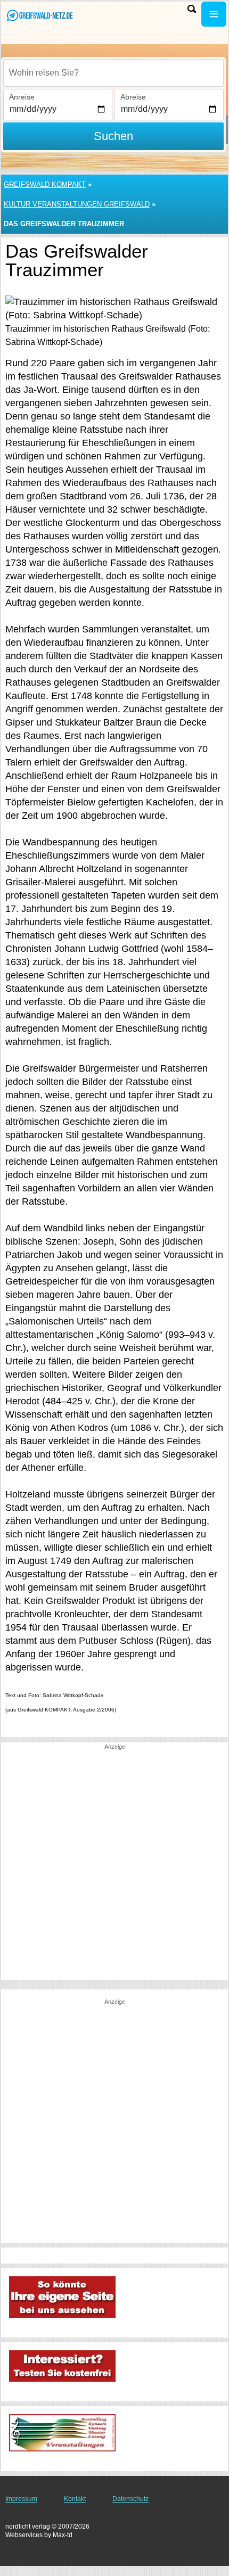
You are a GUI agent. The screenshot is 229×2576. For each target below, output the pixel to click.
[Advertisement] (114, 1865)
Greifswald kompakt (45, 184)
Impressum (21, 2499)
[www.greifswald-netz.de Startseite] (40, 15)
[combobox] (113, 73)
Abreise (133, 97)
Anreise (22, 97)
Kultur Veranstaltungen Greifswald (77, 204)
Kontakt (75, 2499)
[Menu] (214, 14)
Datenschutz (130, 2499)
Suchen (113, 136)
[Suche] (192, 9)
